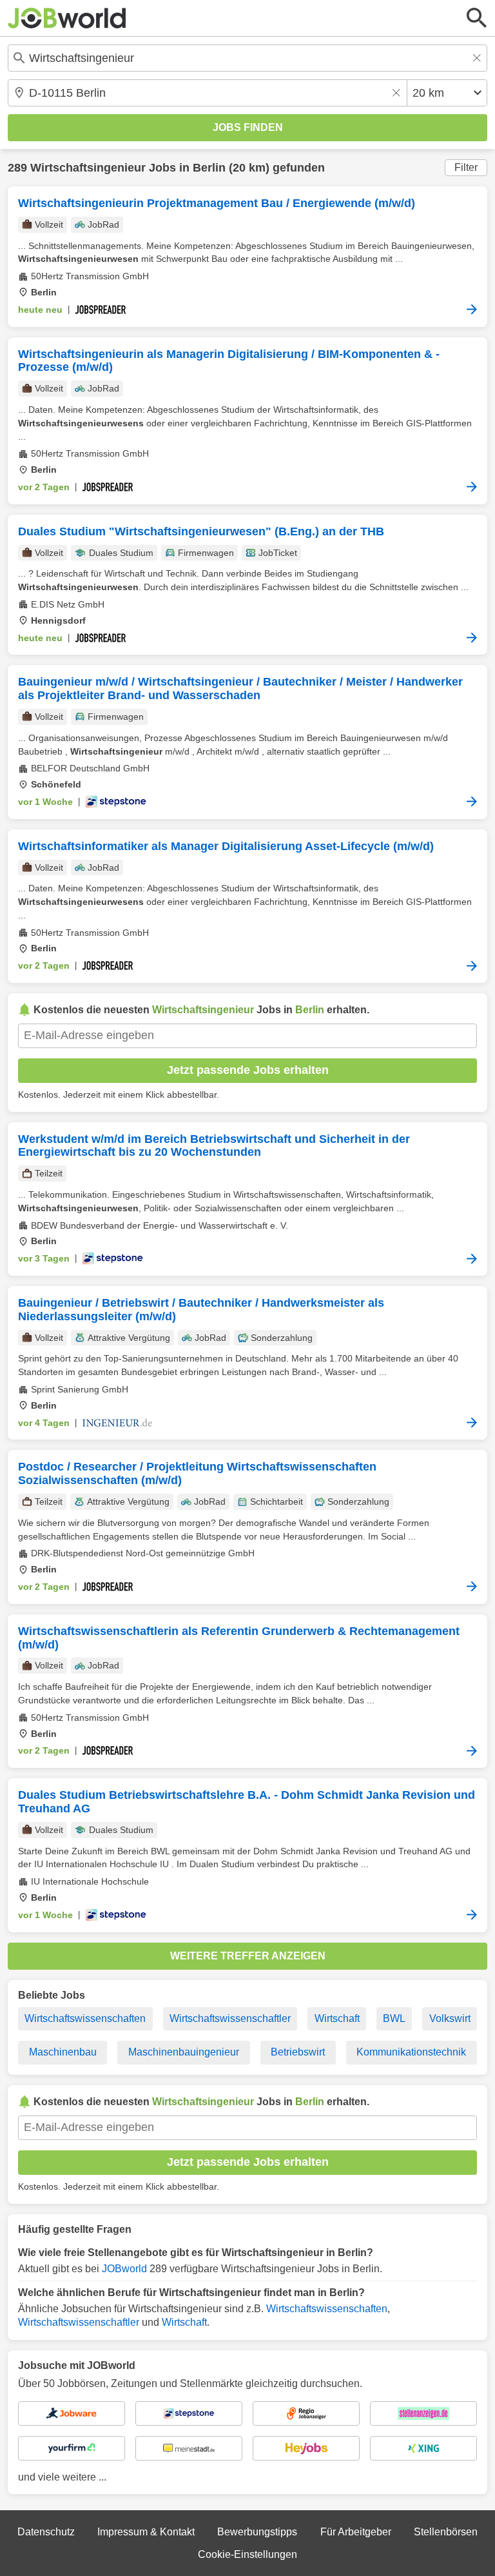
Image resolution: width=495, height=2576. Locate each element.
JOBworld (124, 2269)
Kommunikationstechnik (411, 2052)
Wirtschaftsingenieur (88, 168)
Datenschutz (46, 2532)
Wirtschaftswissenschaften (85, 2018)
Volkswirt (450, 2018)
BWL (394, 2018)
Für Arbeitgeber (356, 2532)
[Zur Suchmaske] (477, 18)
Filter (466, 167)
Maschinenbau (63, 2052)
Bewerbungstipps (257, 2532)
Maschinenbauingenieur (184, 2052)
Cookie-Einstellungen (247, 2554)
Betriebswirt (298, 2052)
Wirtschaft (337, 2018)
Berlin (209, 168)
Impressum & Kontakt (146, 2532)
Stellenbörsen (446, 2532)
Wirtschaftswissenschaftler (230, 2018)
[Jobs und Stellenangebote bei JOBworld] (67, 18)
